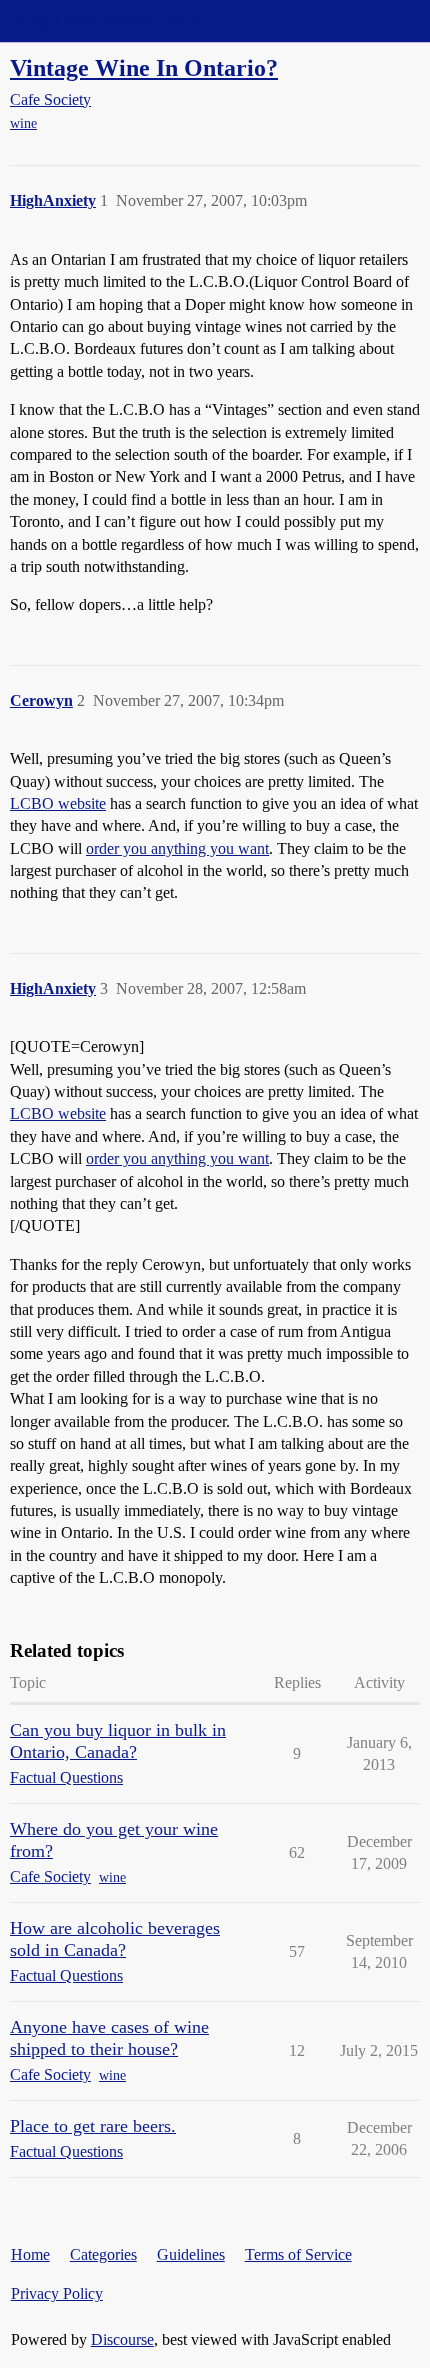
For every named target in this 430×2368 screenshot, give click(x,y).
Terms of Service (298, 2254)
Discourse (122, 2339)
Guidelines (191, 2254)
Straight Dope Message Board (105, 20)
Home (30, 2254)
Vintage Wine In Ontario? (144, 67)
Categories (103, 2254)
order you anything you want (177, 848)
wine (23, 123)
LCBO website (58, 803)
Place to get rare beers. (93, 2126)
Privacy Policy (57, 2293)
